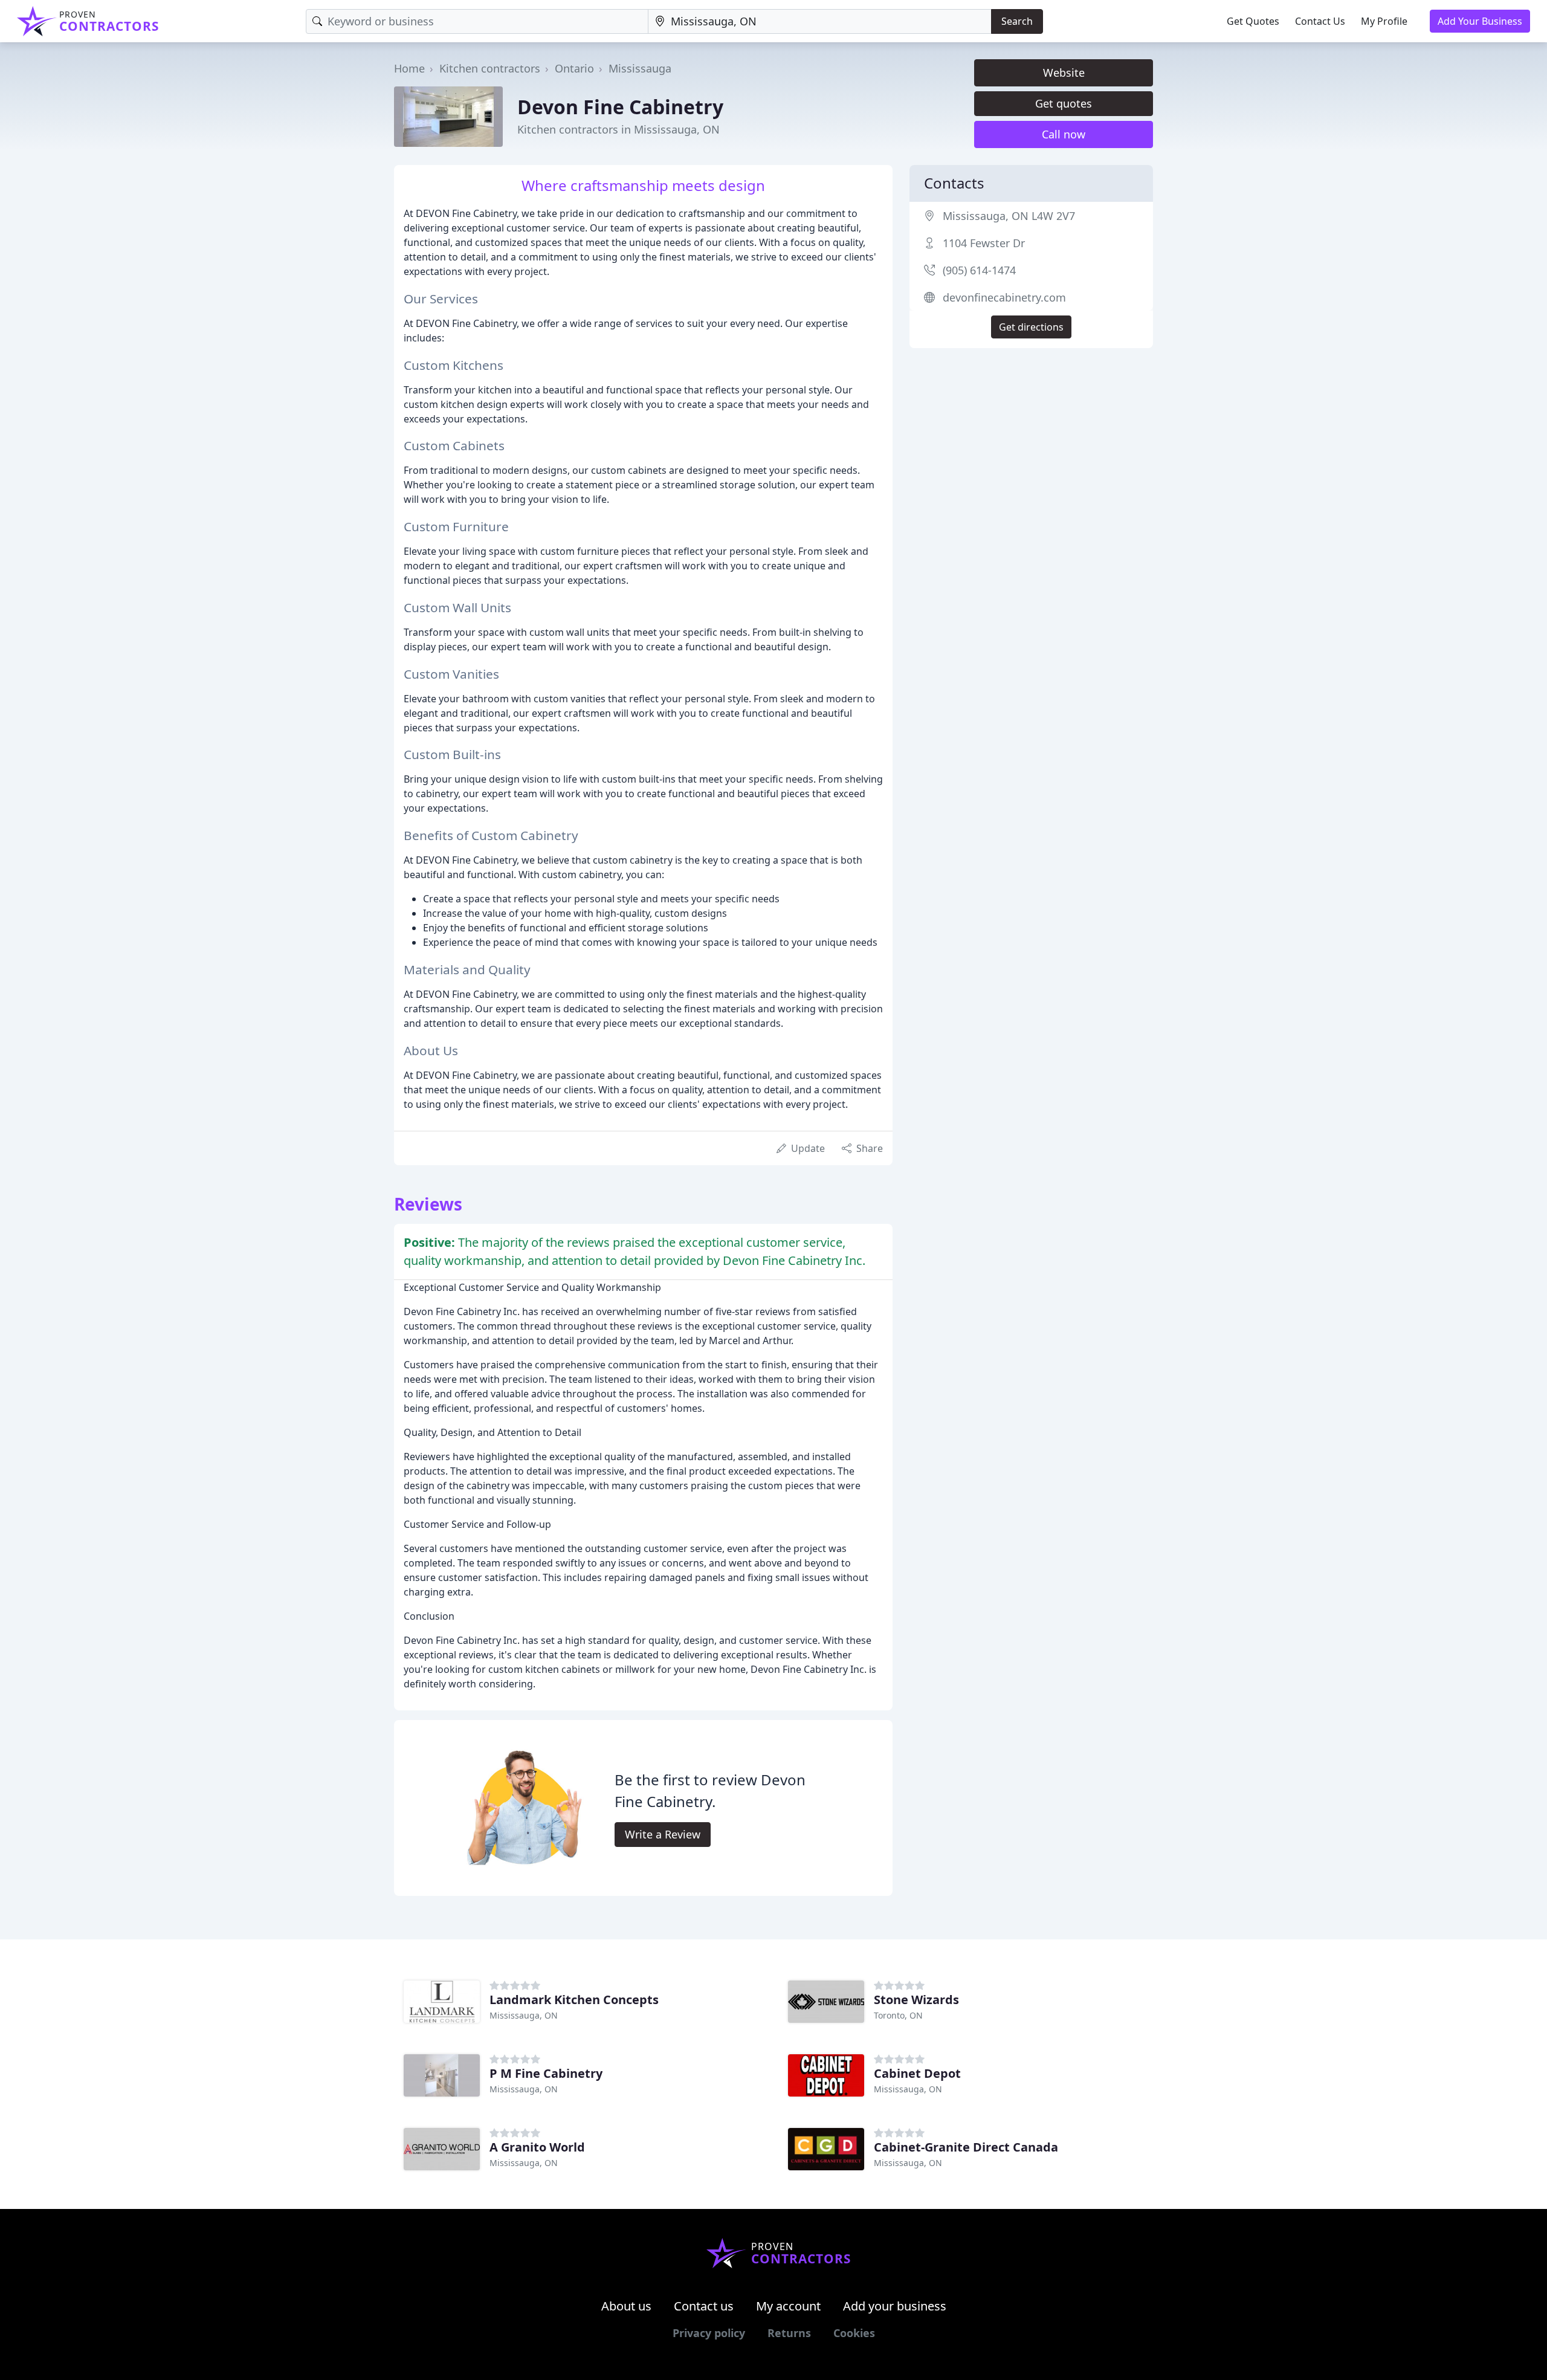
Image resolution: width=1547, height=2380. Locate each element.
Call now (1064, 134)
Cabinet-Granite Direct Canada (966, 2147)
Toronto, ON (898, 2015)
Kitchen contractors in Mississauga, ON (618, 129)
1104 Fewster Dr (984, 243)
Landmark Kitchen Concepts (574, 2000)
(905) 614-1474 (979, 270)
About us (626, 2306)
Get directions (1031, 327)
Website (1064, 73)
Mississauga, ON (524, 2015)
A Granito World (537, 2147)
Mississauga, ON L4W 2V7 (1009, 216)
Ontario (574, 68)
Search (1017, 21)
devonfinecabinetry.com (1004, 297)
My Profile (1384, 21)
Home (409, 68)
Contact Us (1320, 21)
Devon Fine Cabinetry (620, 107)
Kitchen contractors (490, 68)
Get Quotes (1253, 21)
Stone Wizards (916, 2000)
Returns (789, 2333)
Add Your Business (1480, 21)
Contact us (704, 2306)
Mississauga (640, 68)
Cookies (854, 2333)
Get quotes (1064, 103)
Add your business (895, 2306)
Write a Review (663, 1834)
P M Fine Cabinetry (546, 2073)
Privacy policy (709, 2333)
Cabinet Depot (917, 2073)
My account (788, 2306)
